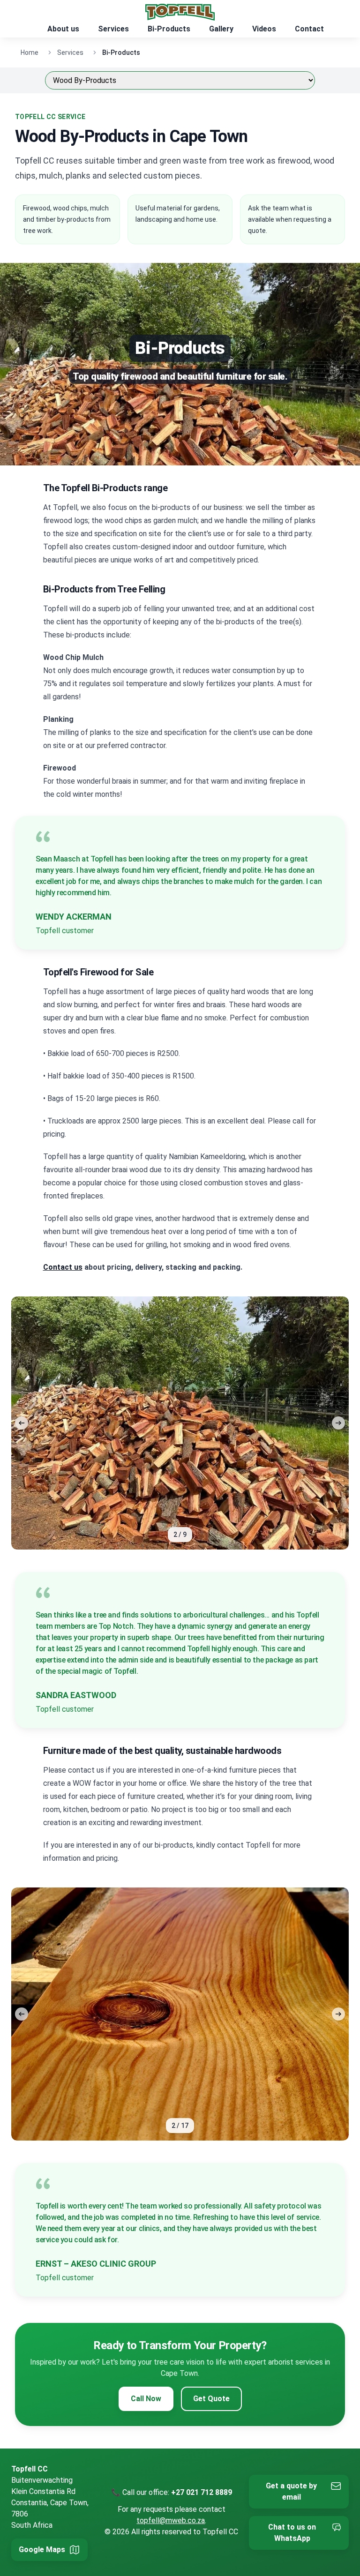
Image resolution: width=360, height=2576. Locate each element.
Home (30, 52)
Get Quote (211, 2399)
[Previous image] (22, 1423)
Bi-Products (169, 29)
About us (63, 29)
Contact (309, 29)
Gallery (221, 29)
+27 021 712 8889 (202, 2492)
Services (113, 29)
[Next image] (338, 1423)
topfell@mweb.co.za (171, 2520)
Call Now (146, 2399)
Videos (264, 29)
